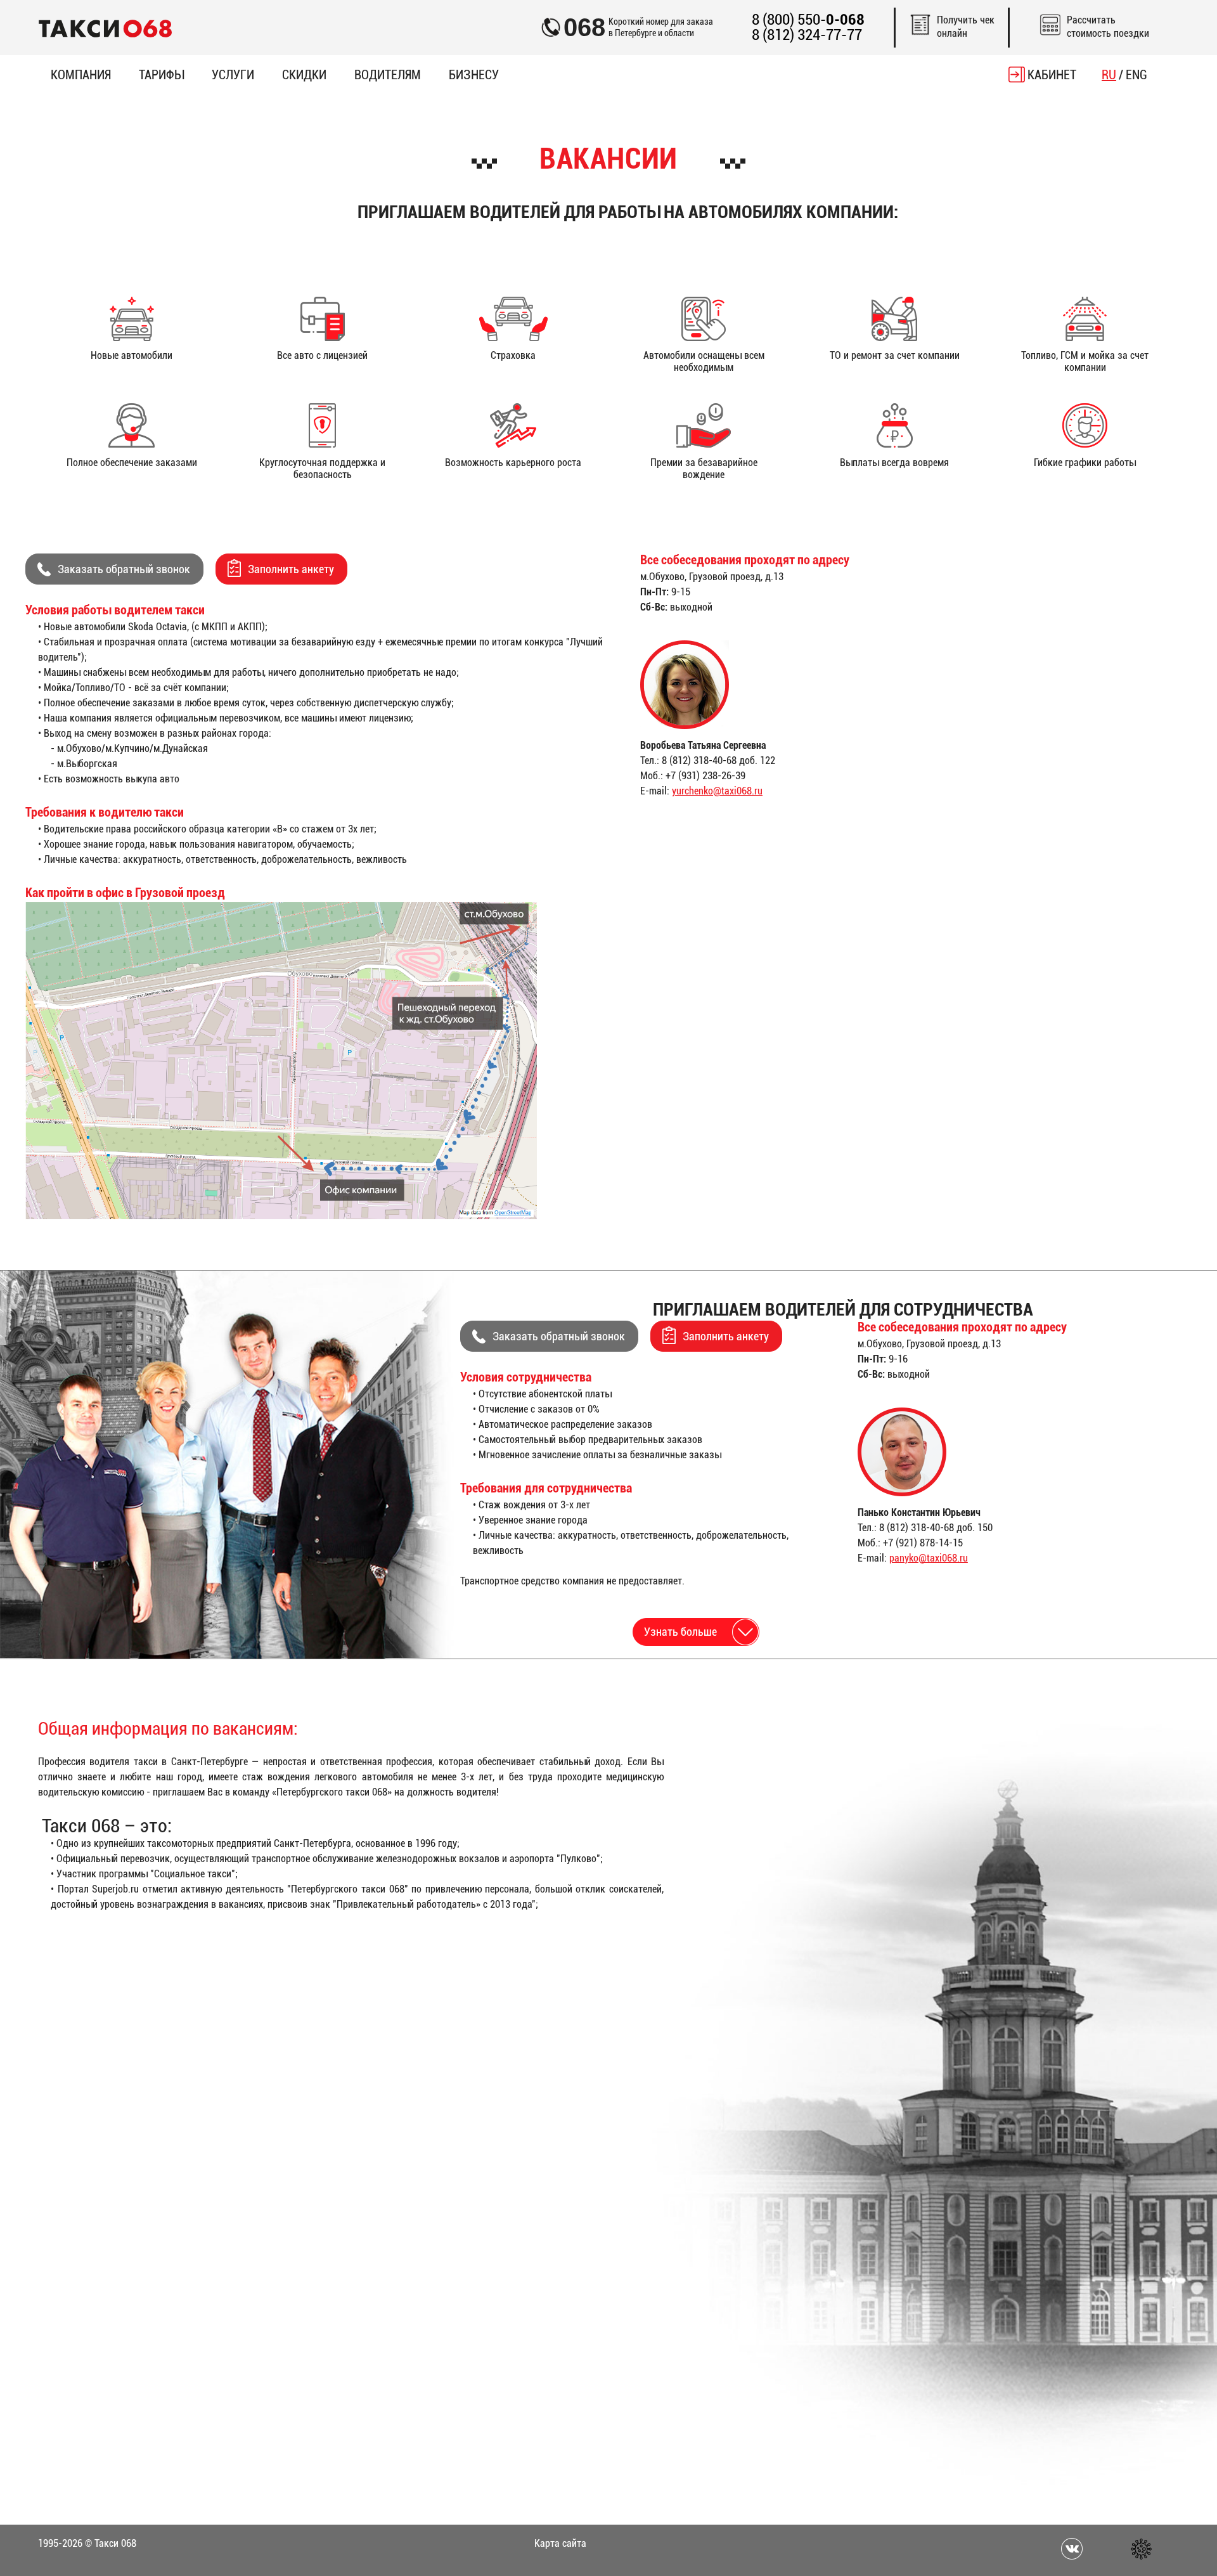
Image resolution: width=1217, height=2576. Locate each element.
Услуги (233, 75)
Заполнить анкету (291, 569)
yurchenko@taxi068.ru (717, 791)
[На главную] (105, 28)
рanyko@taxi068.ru (929, 1558)
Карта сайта (560, 2543)
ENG (1137, 75)
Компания (81, 75)
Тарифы (161, 75)
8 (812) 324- (807, 35)
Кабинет (1052, 75)
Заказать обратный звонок (124, 569)
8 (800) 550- (808, 20)
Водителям (388, 75)
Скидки (304, 75)
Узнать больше (680, 1632)
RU (1109, 75)
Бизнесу (474, 75)
